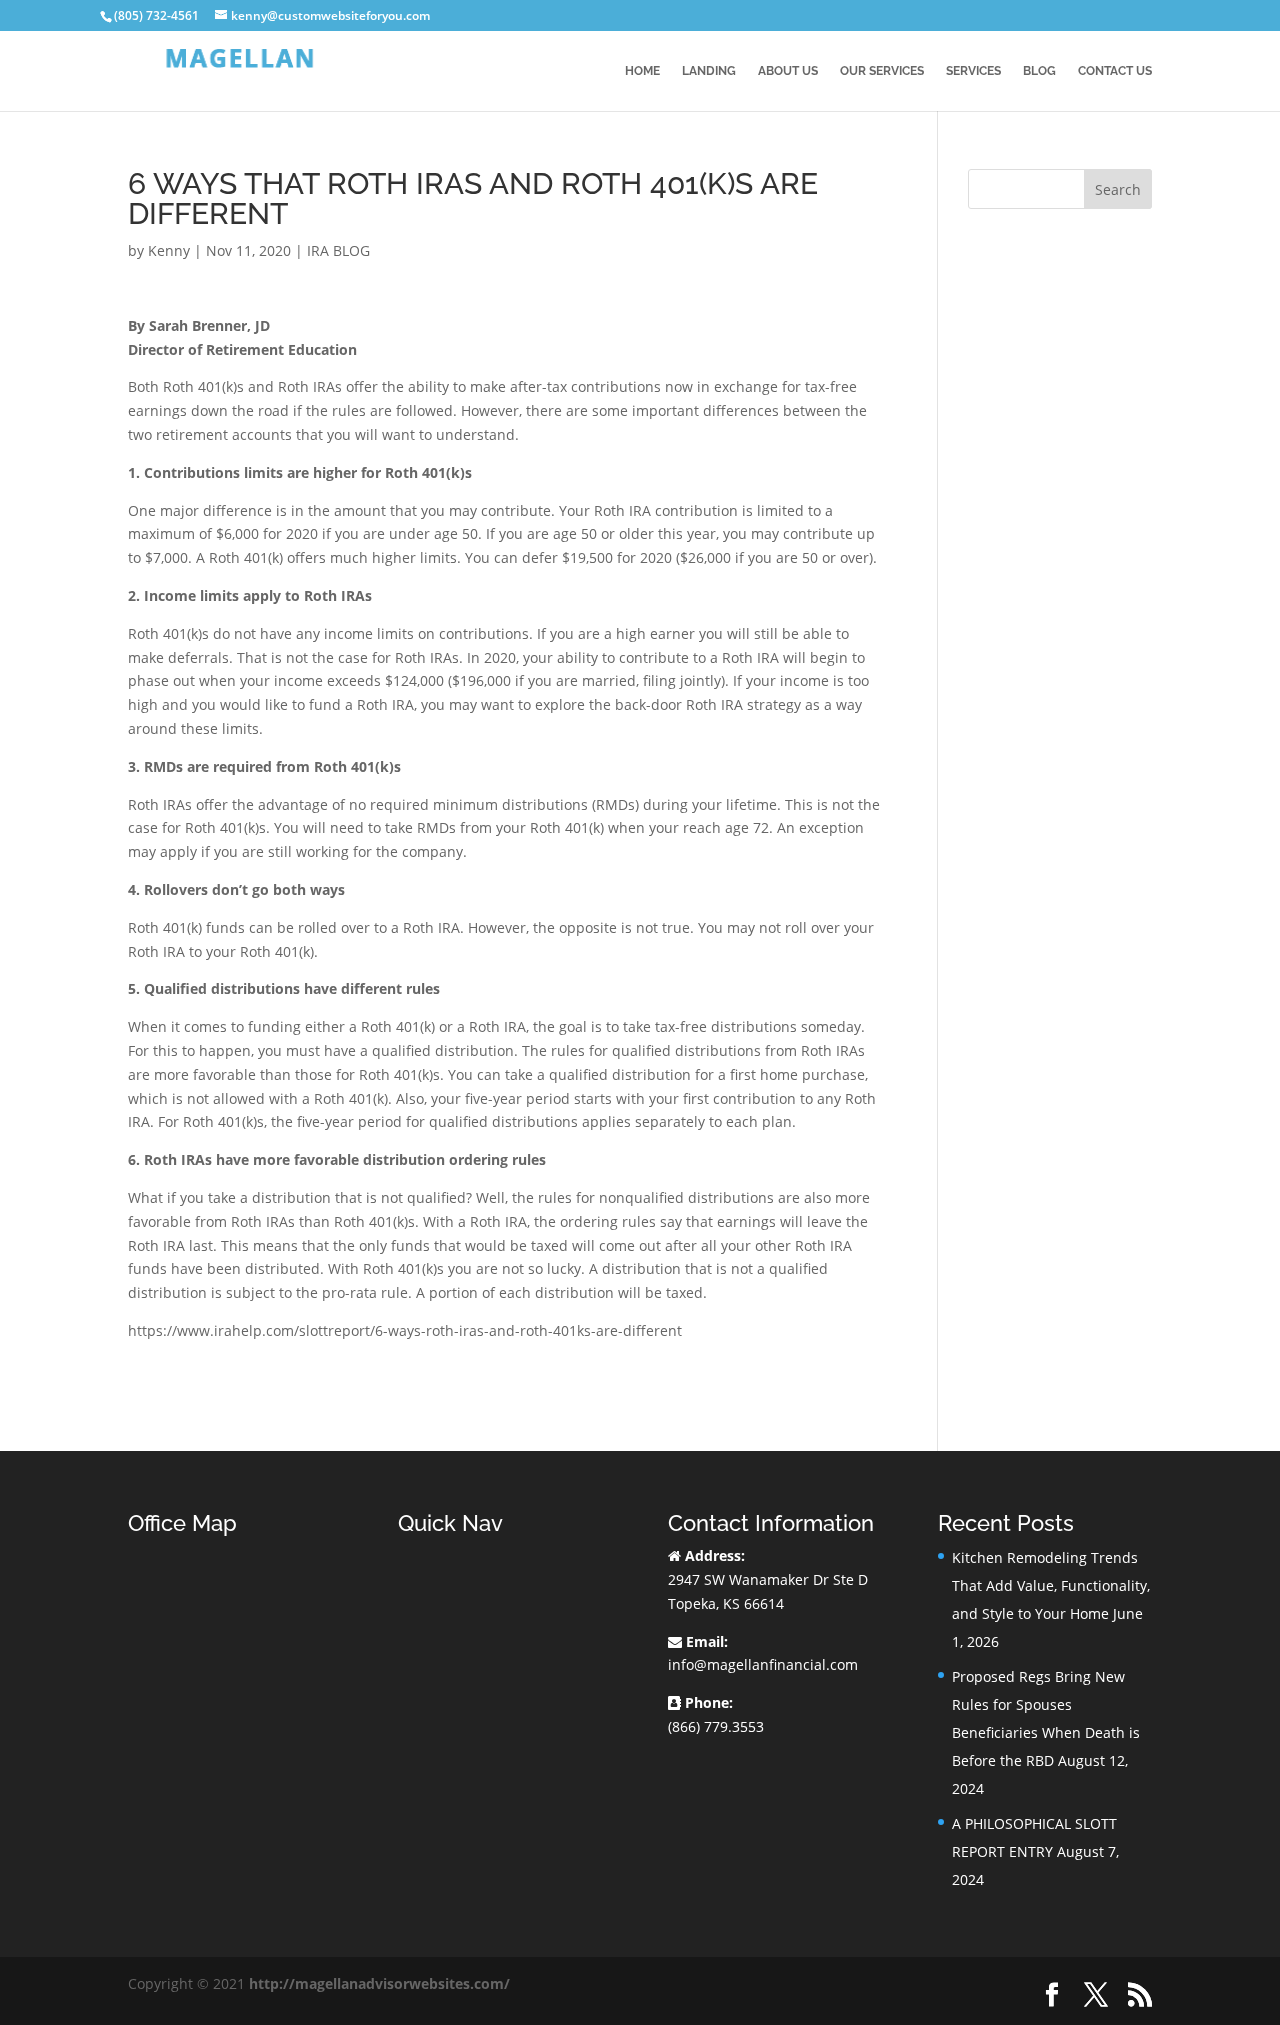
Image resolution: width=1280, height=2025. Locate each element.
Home (642, 71)
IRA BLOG (338, 250)
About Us (788, 71)
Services (973, 71)
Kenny (169, 250)
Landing (709, 71)
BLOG (1039, 71)
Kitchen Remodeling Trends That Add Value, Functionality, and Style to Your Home (1051, 1585)
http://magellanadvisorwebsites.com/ (379, 1983)
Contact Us (1115, 71)
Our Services (882, 71)
